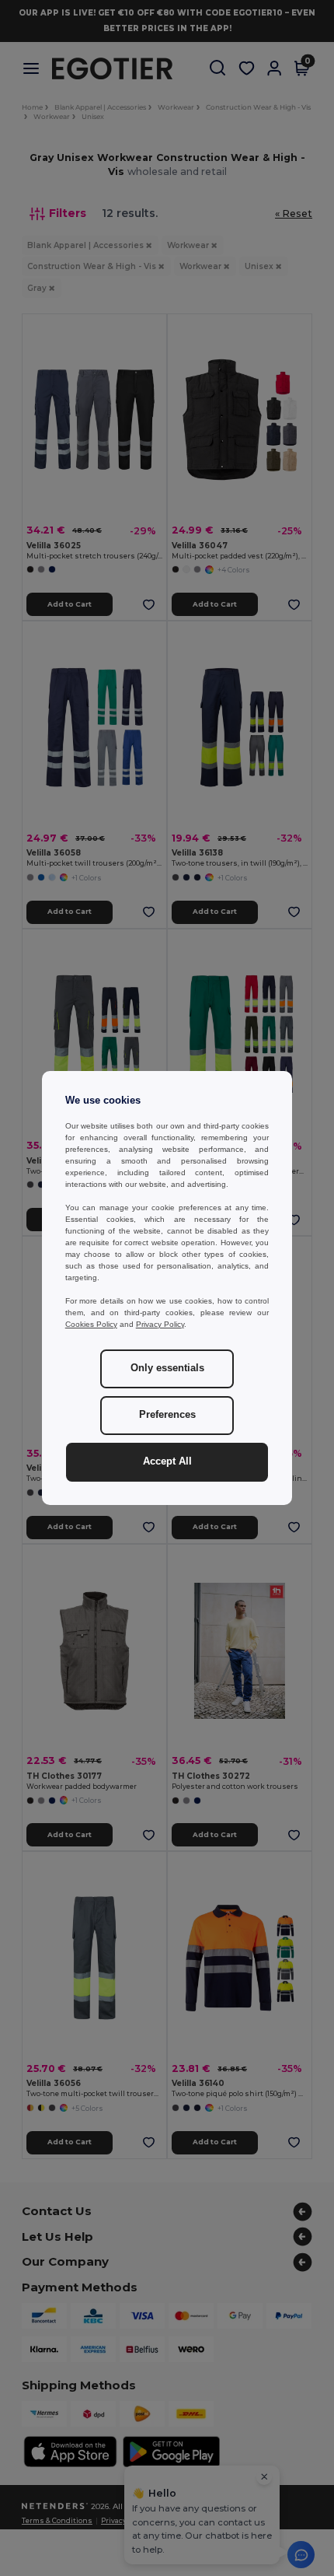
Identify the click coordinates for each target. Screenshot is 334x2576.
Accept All (167, 1461)
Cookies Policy (91, 1324)
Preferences (167, 1415)
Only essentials (167, 1368)
